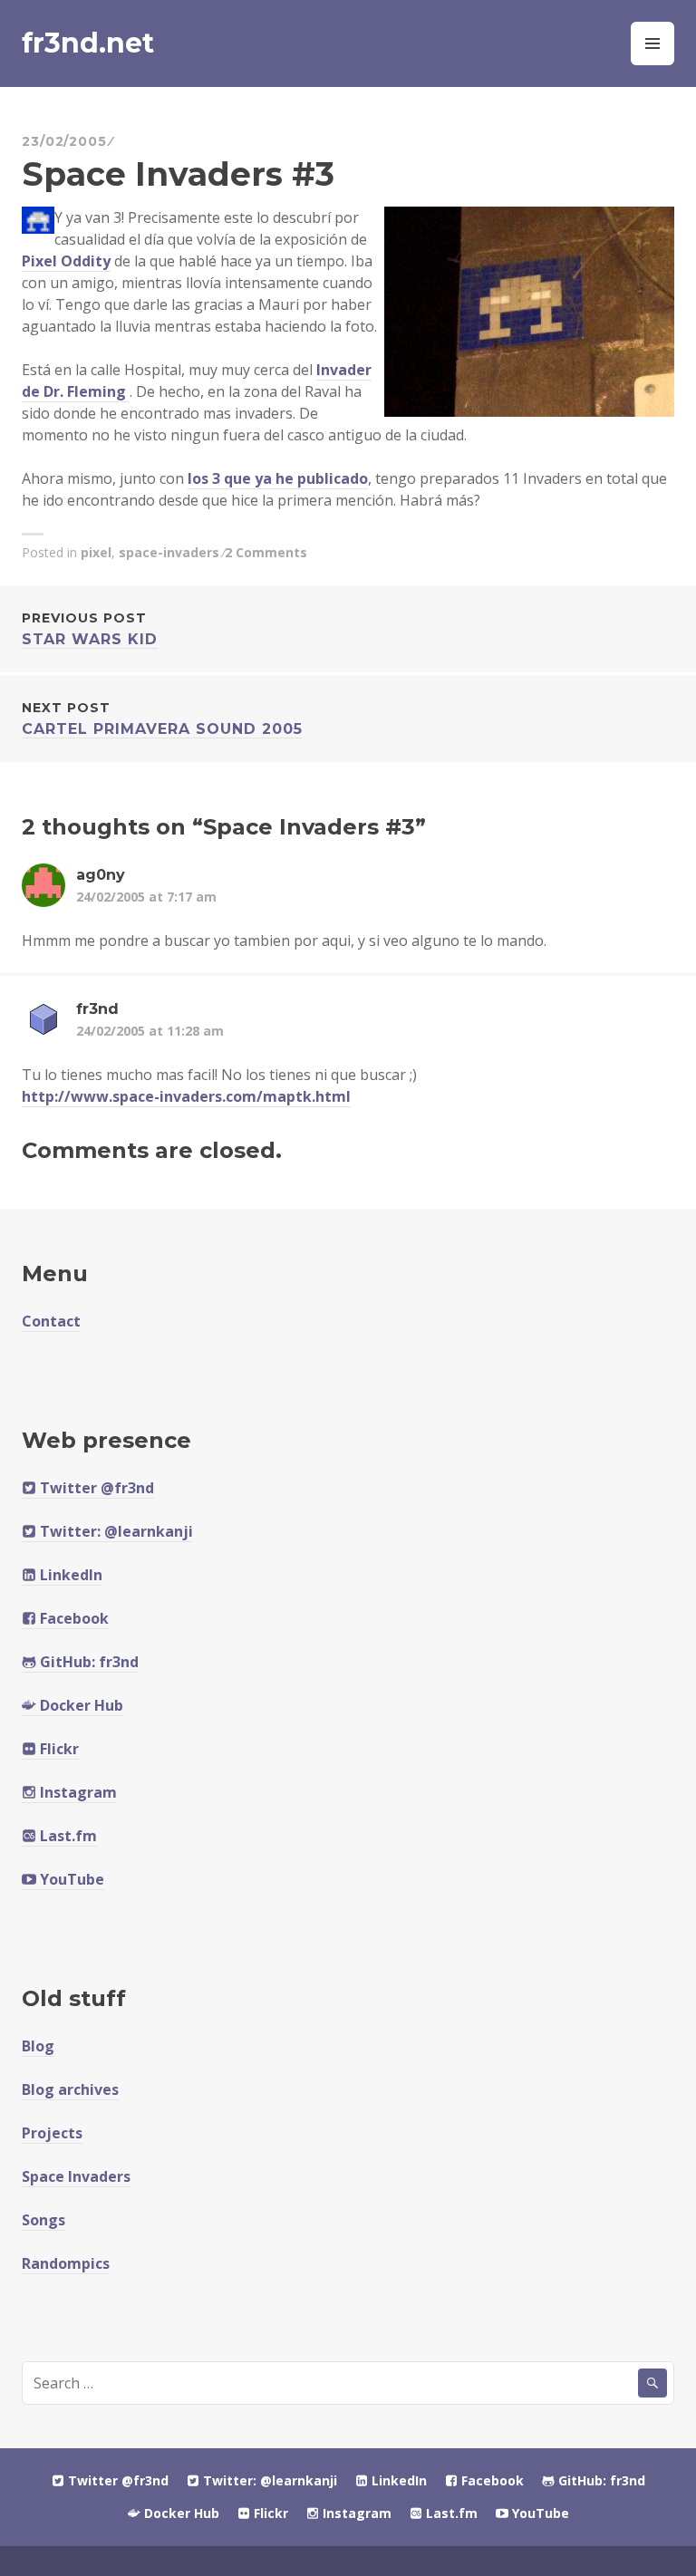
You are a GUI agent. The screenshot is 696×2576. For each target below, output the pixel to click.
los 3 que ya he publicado (278, 478)
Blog (38, 2046)
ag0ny (101, 875)
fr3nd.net (88, 43)
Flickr (58, 1749)
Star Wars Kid (90, 629)
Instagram (77, 1792)
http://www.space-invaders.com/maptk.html (186, 1096)
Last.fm (67, 1836)
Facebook (72, 1618)
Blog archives (70, 2089)
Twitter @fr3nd (95, 1488)
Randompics (66, 2263)
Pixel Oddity (66, 261)
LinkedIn (69, 1575)
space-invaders (169, 552)
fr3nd (97, 1009)
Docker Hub (80, 1705)
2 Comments (266, 552)
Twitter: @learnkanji (115, 1531)
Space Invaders (76, 2176)
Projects (52, 2133)
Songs (43, 2220)
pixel (96, 552)
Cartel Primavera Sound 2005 (162, 719)
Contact (51, 1321)
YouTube (70, 1879)
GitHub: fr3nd (87, 1662)
